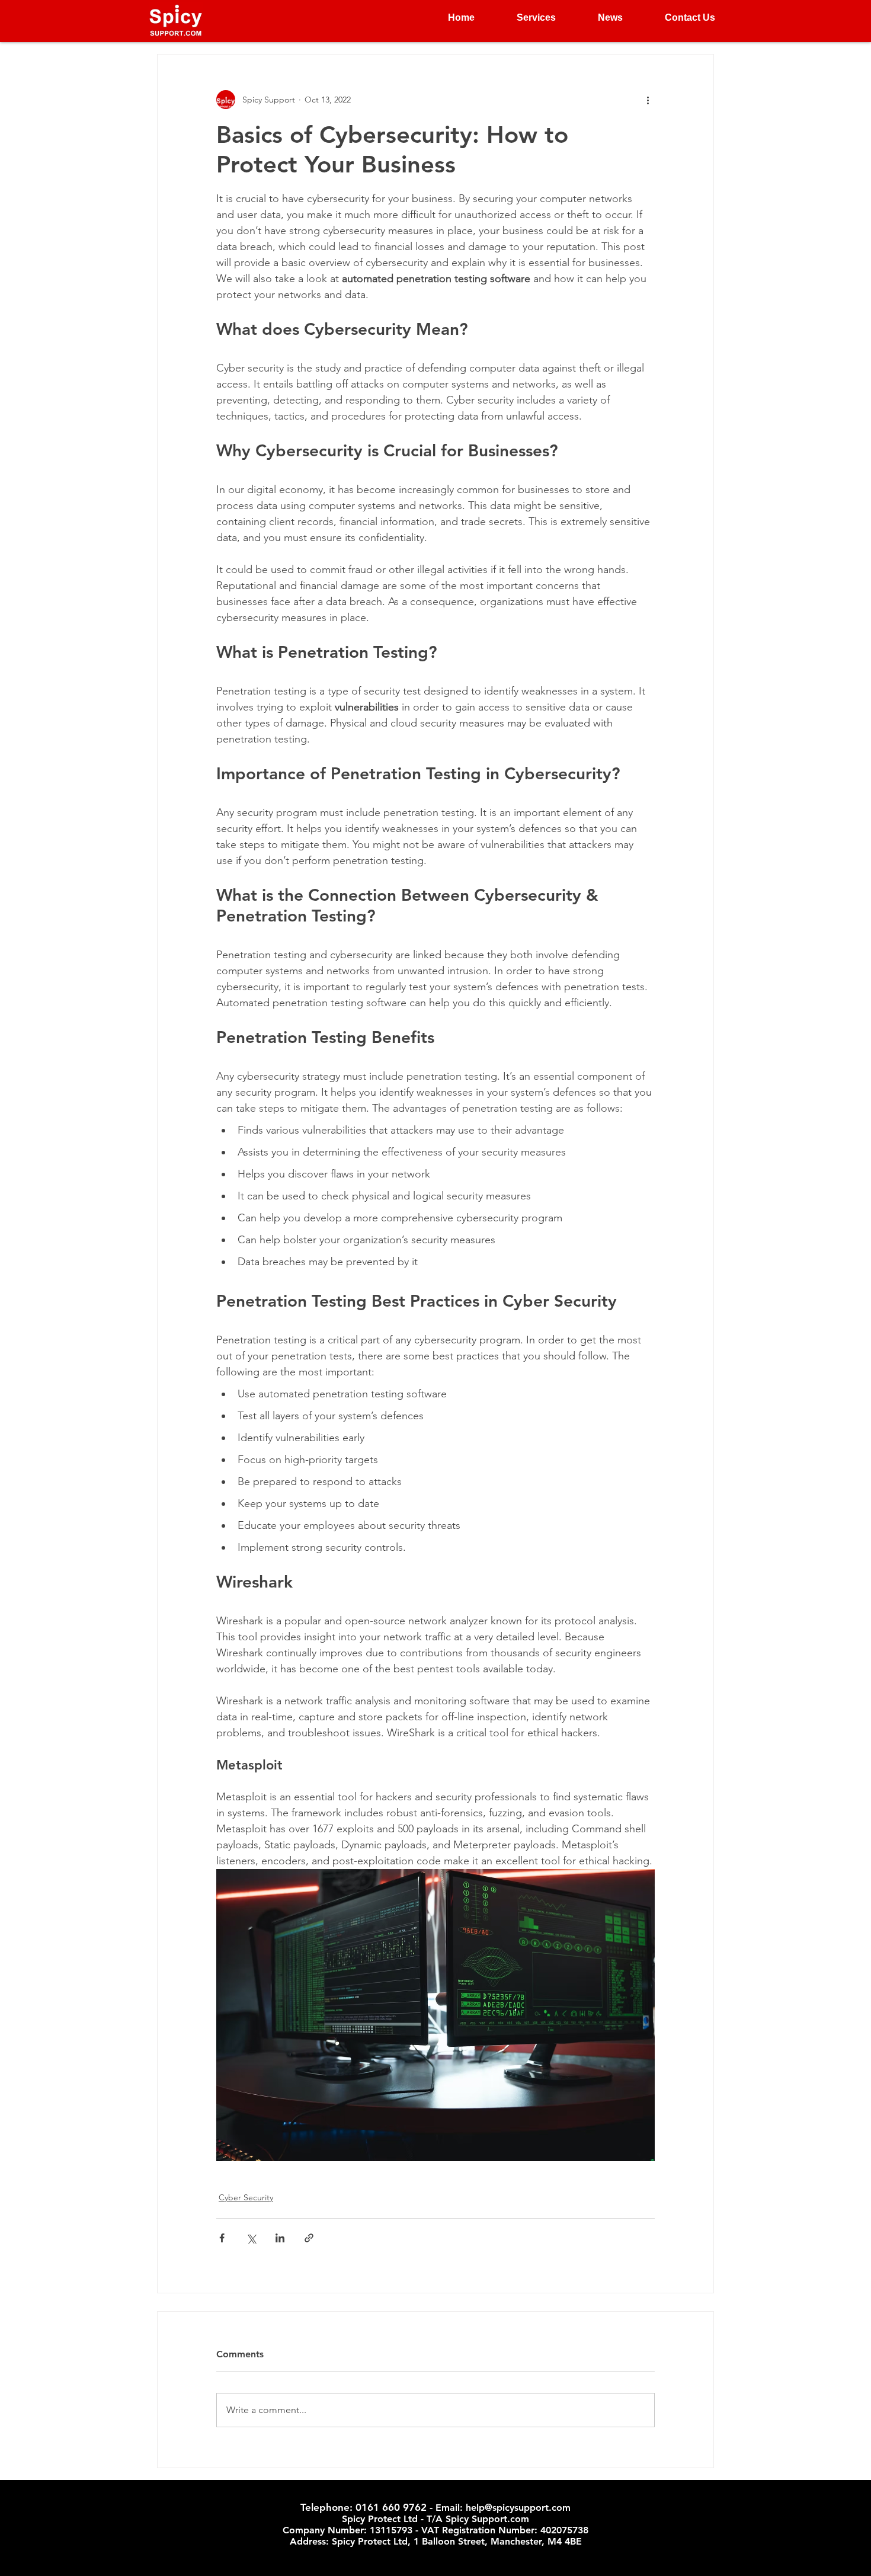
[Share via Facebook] (222, 2238)
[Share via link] (309, 2238)
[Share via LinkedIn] (280, 2238)
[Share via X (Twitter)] (251, 2238)
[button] (524, 18)
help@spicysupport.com (518, 2508)
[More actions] (648, 100)
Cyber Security (246, 2197)
